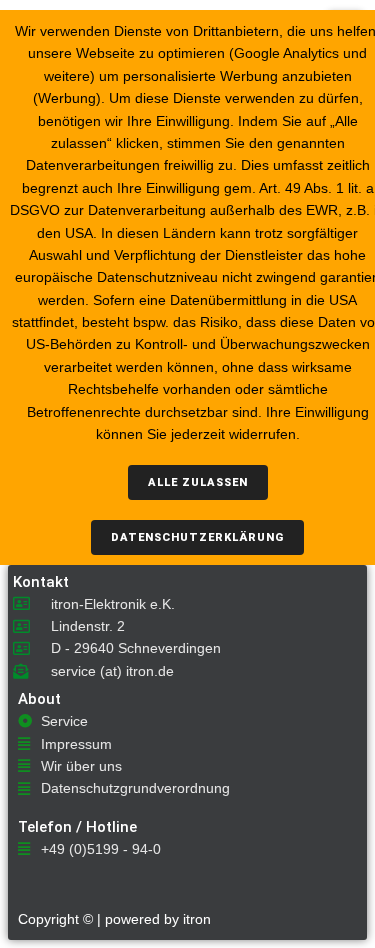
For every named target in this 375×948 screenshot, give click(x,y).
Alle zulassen (198, 482)
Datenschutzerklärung (197, 537)
